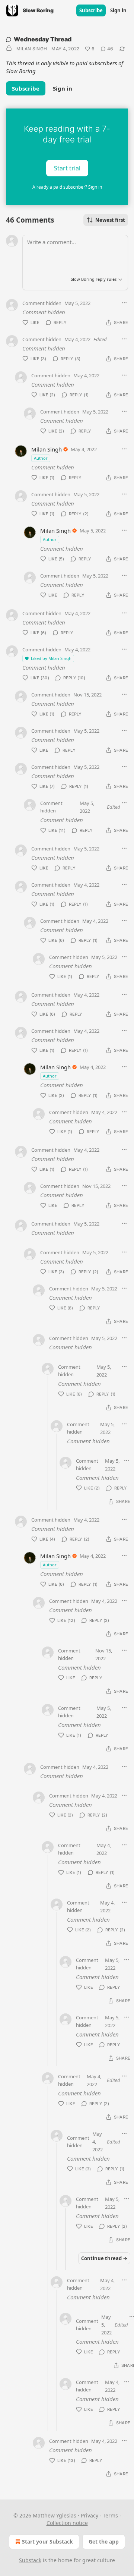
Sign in (118, 10)
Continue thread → (104, 2258)
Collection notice (67, 2523)
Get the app (104, 2542)
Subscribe (91, 10)
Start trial (67, 168)
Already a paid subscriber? (67, 187)
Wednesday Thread (43, 39)
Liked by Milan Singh (51, 658)
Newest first (110, 220)
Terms (110, 2515)
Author (41, 458)
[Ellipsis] (124, 303)
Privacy (90, 2515)
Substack (30, 2560)
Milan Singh (32, 49)
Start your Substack (47, 2542)
